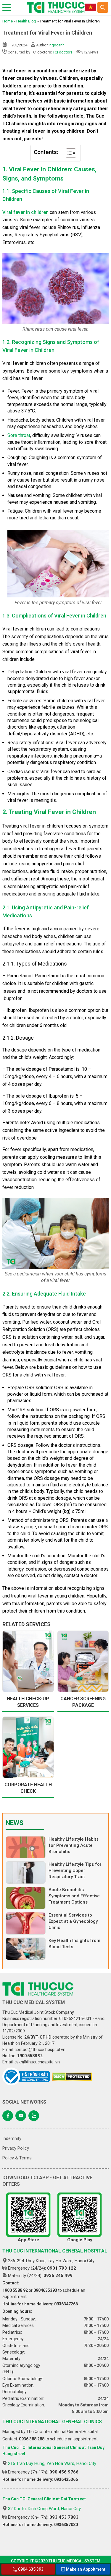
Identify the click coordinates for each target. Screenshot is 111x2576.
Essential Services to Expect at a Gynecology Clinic (73, 1921)
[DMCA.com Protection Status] (72, 2077)
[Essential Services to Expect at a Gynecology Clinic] (26, 1923)
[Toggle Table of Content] (68, 153)
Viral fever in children (25, 212)
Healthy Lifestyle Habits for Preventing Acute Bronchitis (74, 1845)
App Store (28, 2240)
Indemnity (12, 2138)
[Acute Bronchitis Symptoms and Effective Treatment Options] (26, 1898)
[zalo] (34, 2116)
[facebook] (8, 2116)
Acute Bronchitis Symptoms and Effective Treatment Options (74, 1896)
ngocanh (57, 45)
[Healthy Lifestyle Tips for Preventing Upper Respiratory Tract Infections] (26, 1873)
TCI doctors (63, 52)
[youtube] (21, 2116)
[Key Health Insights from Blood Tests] (26, 1949)
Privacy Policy (16, 2148)
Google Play (80, 2240)
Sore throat (19, 435)
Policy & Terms (17, 2158)
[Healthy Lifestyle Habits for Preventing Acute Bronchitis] (26, 1847)
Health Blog (26, 21)
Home (8, 21)
